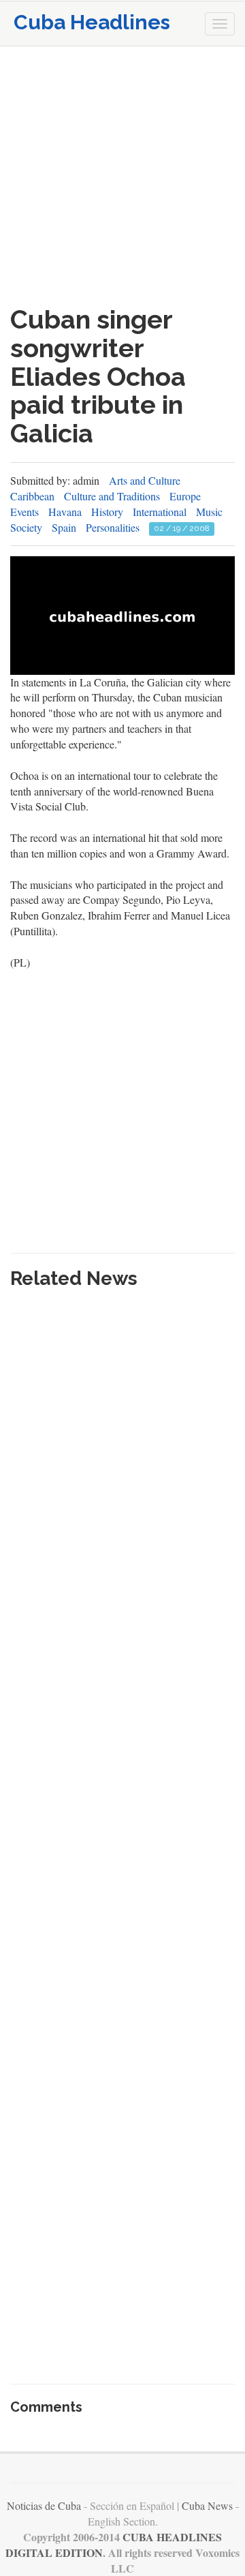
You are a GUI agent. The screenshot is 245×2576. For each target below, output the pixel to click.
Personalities (113, 527)
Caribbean (32, 496)
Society (26, 527)
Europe (185, 496)
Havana (65, 512)
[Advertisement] (122, 176)
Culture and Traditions (112, 496)
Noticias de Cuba (44, 2505)
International (160, 512)
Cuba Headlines (92, 22)
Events (24, 512)
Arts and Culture (145, 480)
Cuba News (207, 2505)
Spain (64, 527)
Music (209, 512)
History (107, 512)
